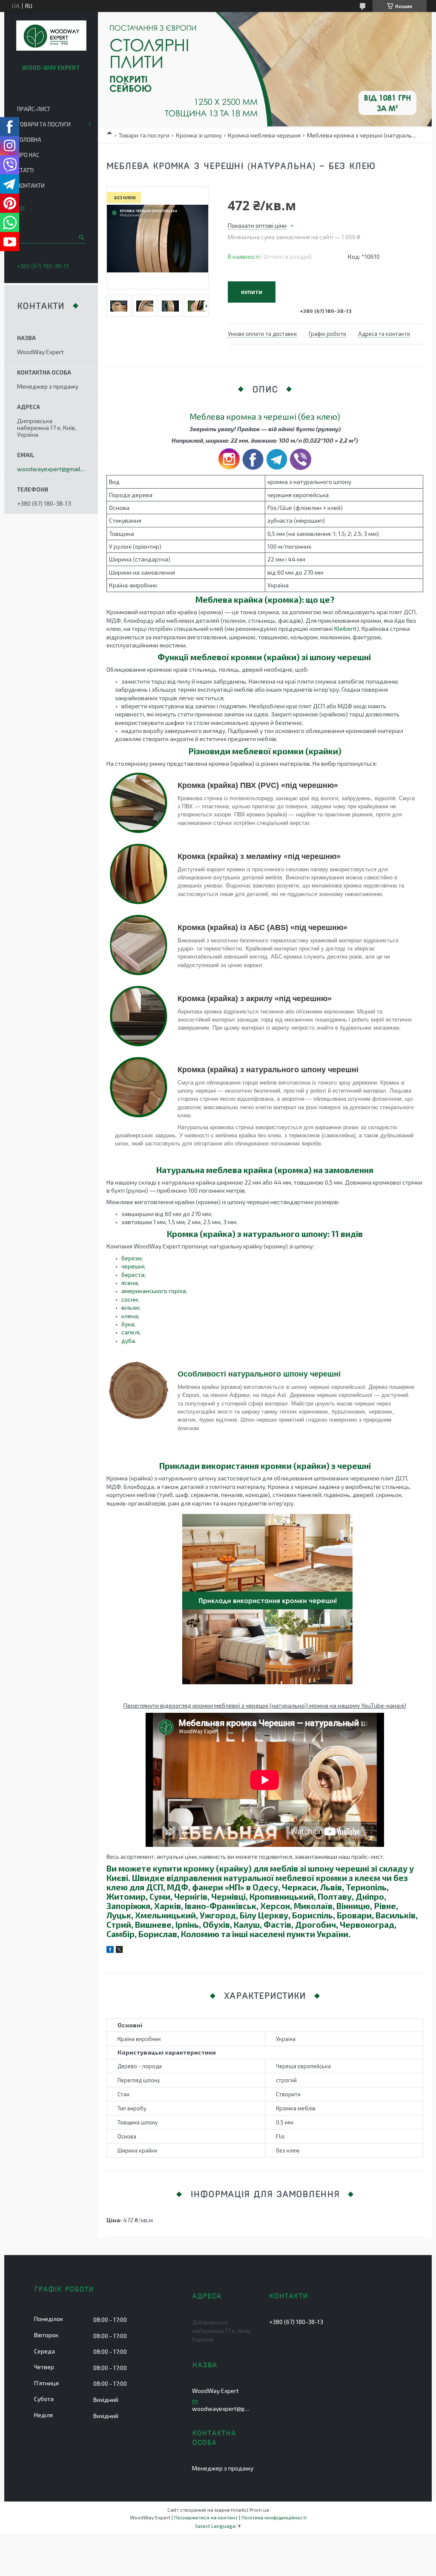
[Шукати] (81, 237)
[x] (119, 1951)
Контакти (31, 186)
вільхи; (131, 1307)
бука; (128, 1324)
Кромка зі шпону (199, 135)
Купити (252, 292)
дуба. (129, 1341)
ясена (129, 1283)
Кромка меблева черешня (264, 135)
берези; (132, 1258)
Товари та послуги (144, 135)
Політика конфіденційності (274, 2517)
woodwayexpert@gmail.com (51, 469)
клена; (130, 1316)
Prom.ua (259, 2510)
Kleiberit (346, 628)
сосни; (130, 1299)
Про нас (28, 155)
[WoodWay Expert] (51, 36)
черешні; (133, 1266)
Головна (29, 140)
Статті (25, 170)
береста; (133, 1275)
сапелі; (131, 1332)
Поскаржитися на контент (206, 2517)
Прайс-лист (34, 109)
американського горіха (153, 1291)
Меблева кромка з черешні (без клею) (265, 416)
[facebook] (110, 1951)
